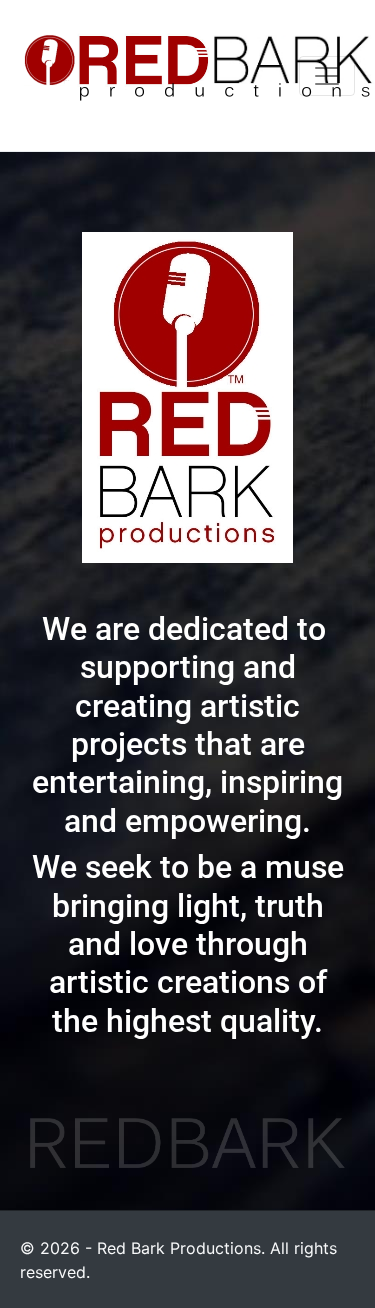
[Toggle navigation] (327, 76)
